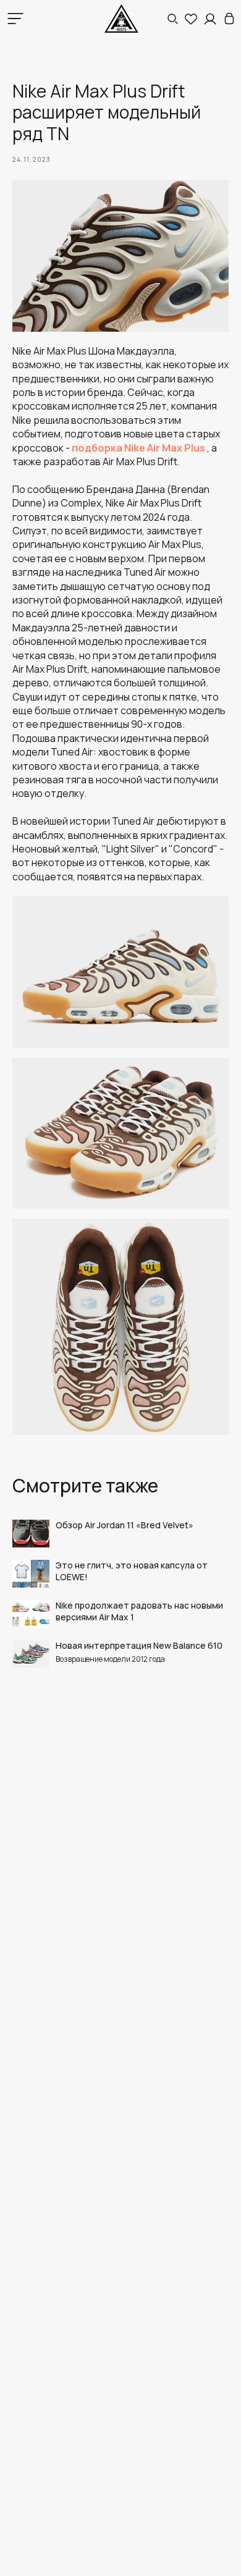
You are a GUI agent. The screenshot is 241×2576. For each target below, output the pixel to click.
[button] (172, 19)
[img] (229, 19)
